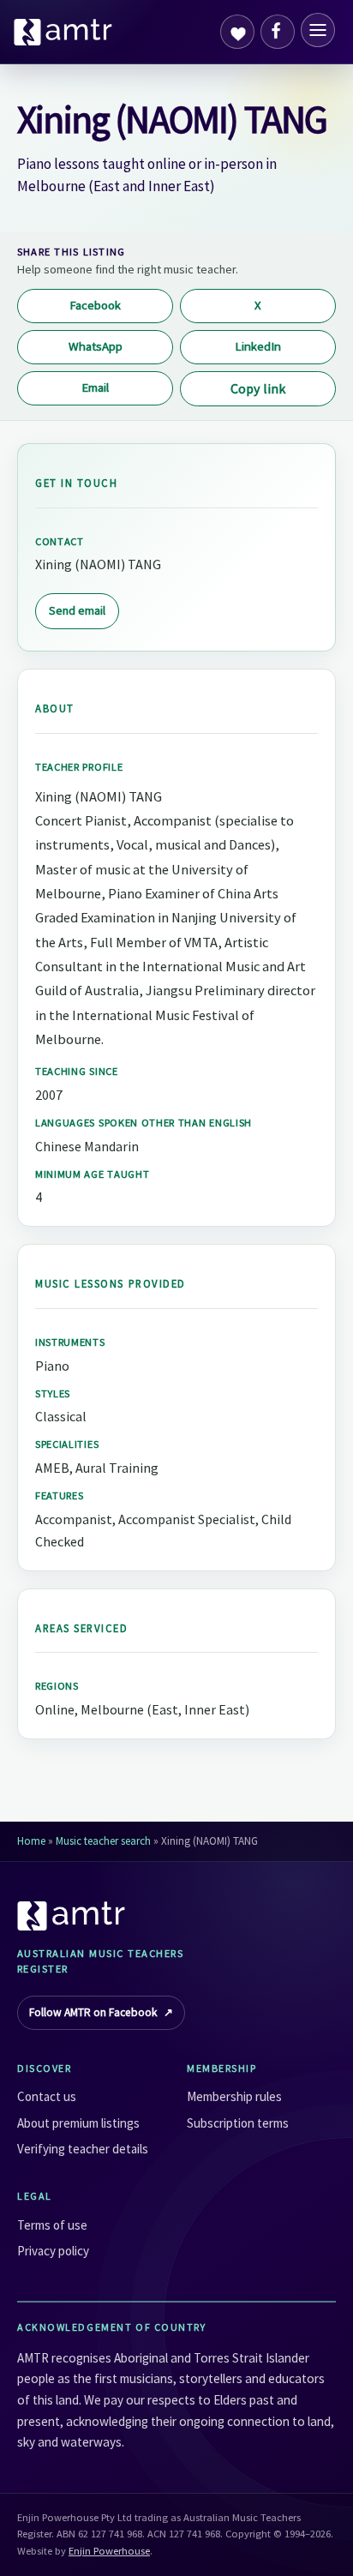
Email (95, 387)
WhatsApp (96, 346)
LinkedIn (258, 346)
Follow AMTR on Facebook (101, 2012)
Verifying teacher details (83, 2149)
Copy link (258, 388)
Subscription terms (238, 2123)
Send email (77, 610)
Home (31, 1841)
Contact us (47, 2096)
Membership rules (234, 2096)
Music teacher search (103, 1841)
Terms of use (52, 2225)
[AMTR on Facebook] (278, 32)
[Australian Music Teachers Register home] (63, 32)
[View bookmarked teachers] (237, 32)
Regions (57, 1686)
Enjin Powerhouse (109, 2551)
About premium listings (78, 2123)
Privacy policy (53, 2251)
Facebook (95, 305)
